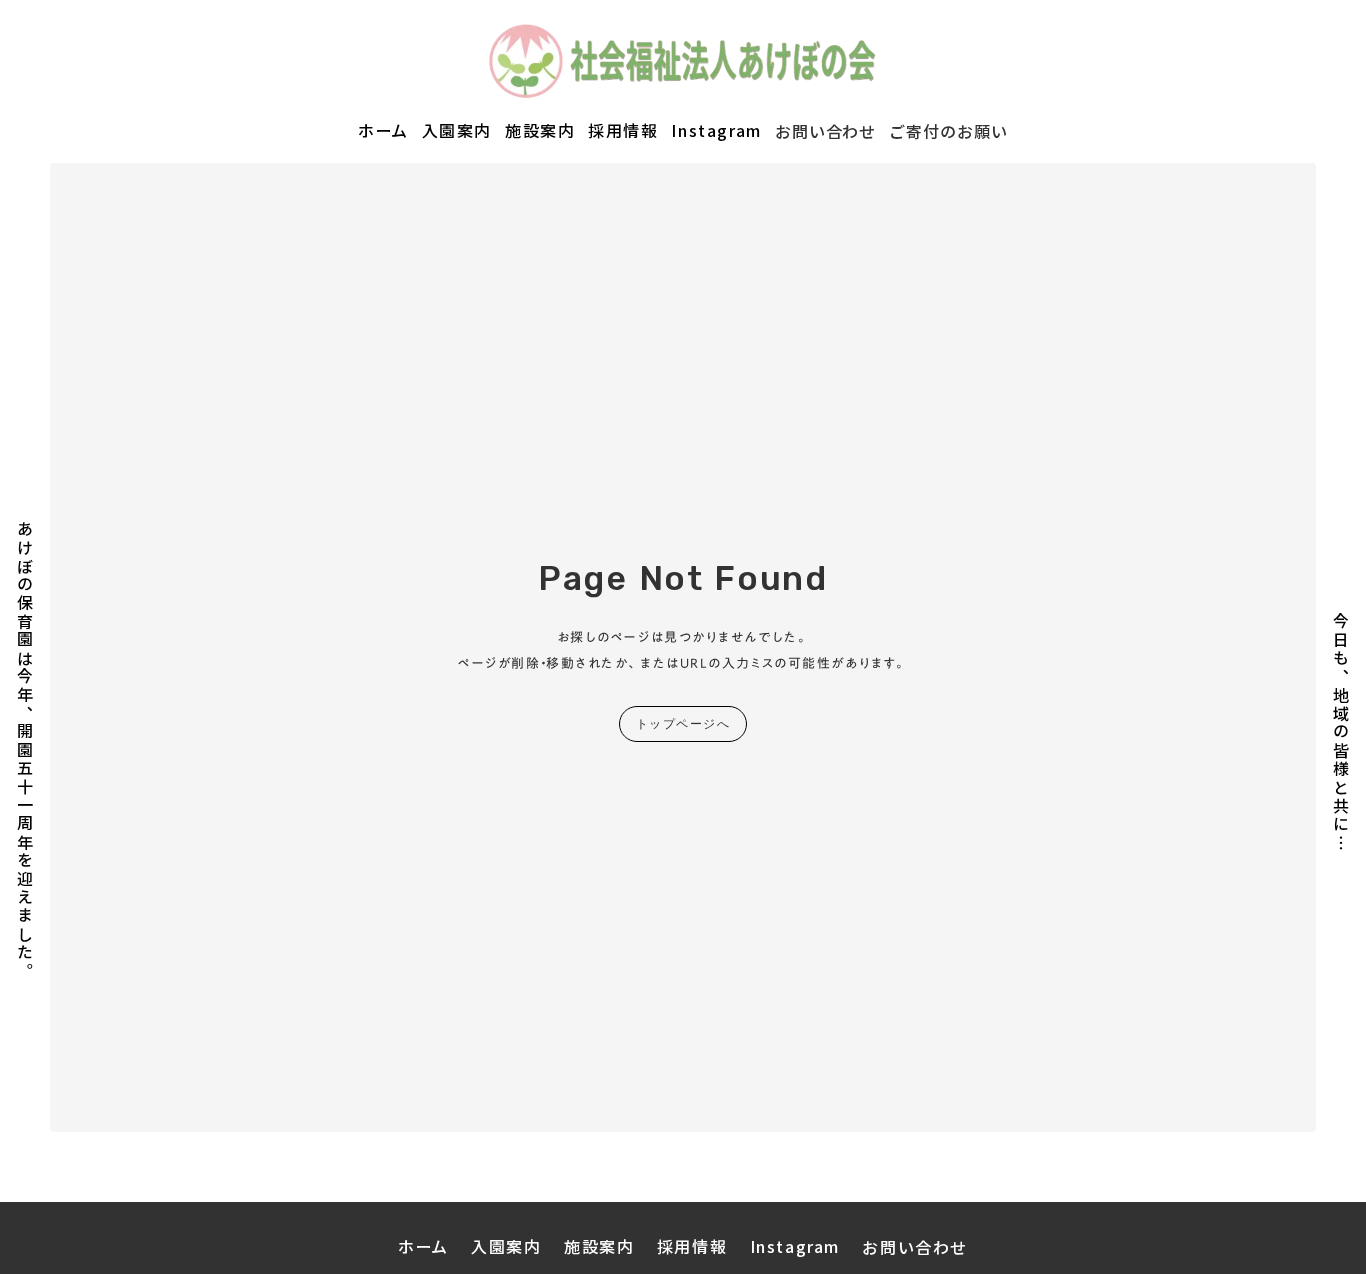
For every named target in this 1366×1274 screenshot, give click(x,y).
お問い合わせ (826, 131)
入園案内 (457, 130)
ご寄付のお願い (948, 131)
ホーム (383, 130)
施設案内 (540, 130)
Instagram (716, 130)
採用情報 (623, 130)
